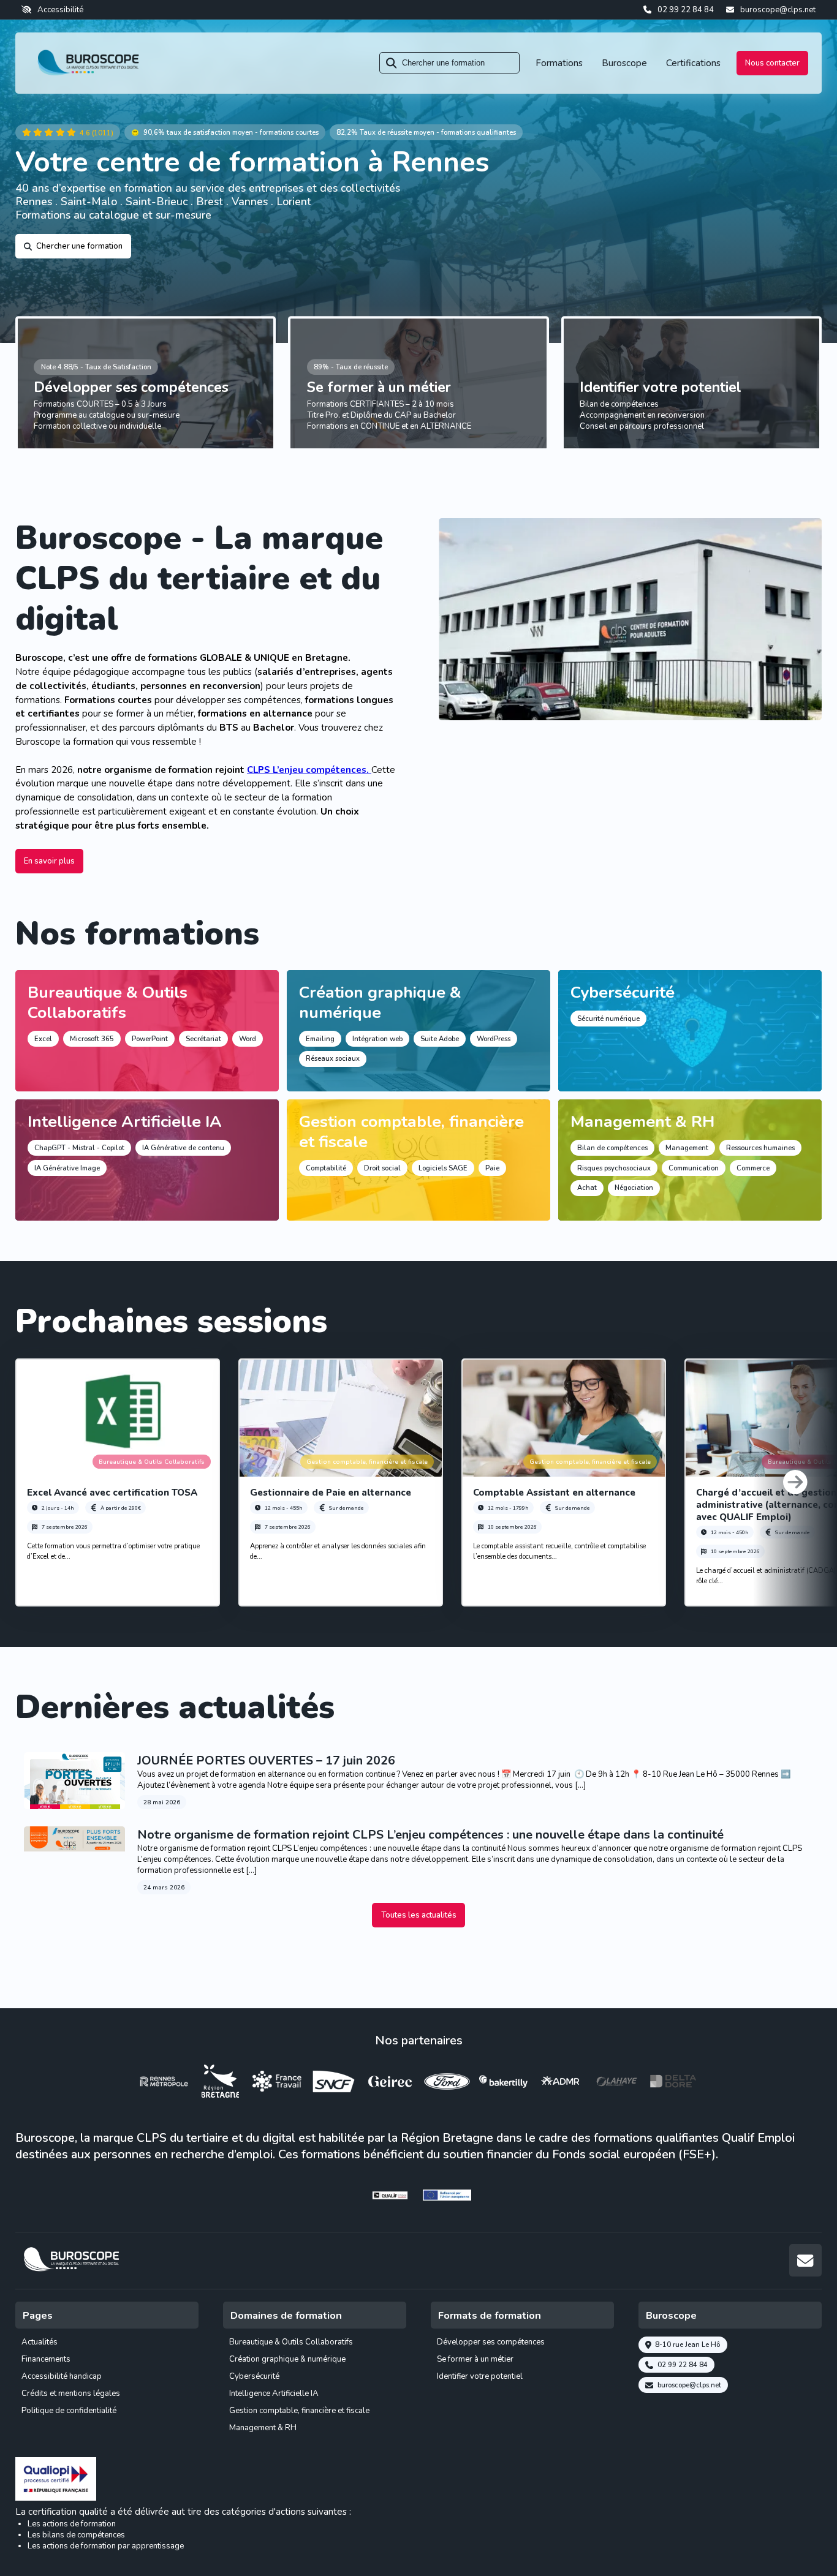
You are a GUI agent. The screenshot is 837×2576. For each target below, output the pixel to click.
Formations (559, 63)
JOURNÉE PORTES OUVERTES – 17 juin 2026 (266, 1761)
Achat (587, 1188)
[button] (795, 1482)
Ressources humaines (760, 1148)
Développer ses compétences (131, 387)
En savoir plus (49, 861)
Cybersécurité (623, 992)
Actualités (40, 2342)
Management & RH (642, 1121)
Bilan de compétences (612, 1148)
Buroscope (624, 63)
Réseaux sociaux (333, 1059)
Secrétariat (203, 1039)
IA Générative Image (67, 1168)
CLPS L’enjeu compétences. (309, 770)
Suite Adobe (440, 1039)
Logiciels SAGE (443, 1168)
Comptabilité (326, 1168)
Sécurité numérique (608, 1019)
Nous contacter (772, 63)
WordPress (494, 1039)
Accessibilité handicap (62, 2376)
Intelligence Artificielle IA (125, 1121)
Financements (46, 2359)
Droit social (382, 1168)
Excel (43, 1039)
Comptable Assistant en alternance (554, 1493)
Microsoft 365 (92, 1039)
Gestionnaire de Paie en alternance (331, 1493)
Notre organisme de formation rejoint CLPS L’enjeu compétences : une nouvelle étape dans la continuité (430, 1835)
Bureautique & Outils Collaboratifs (108, 1002)
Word (248, 1039)
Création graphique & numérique (380, 1002)
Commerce (753, 1168)
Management (687, 1148)
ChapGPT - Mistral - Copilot (79, 1148)
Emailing (320, 1039)
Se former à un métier (379, 387)
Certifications (693, 63)
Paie (492, 1168)
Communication (694, 1168)
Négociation (634, 1188)
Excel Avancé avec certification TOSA (112, 1493)
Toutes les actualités (419, 1915)
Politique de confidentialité (69, 2411)
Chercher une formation (79, 246)
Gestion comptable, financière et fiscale (411, 1132)
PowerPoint (150, 1039)
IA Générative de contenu (183, 1148)
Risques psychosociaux (614, 1168)
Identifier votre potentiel (661, 387)
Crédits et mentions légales (71, 2393)
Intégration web (377, 1039)
